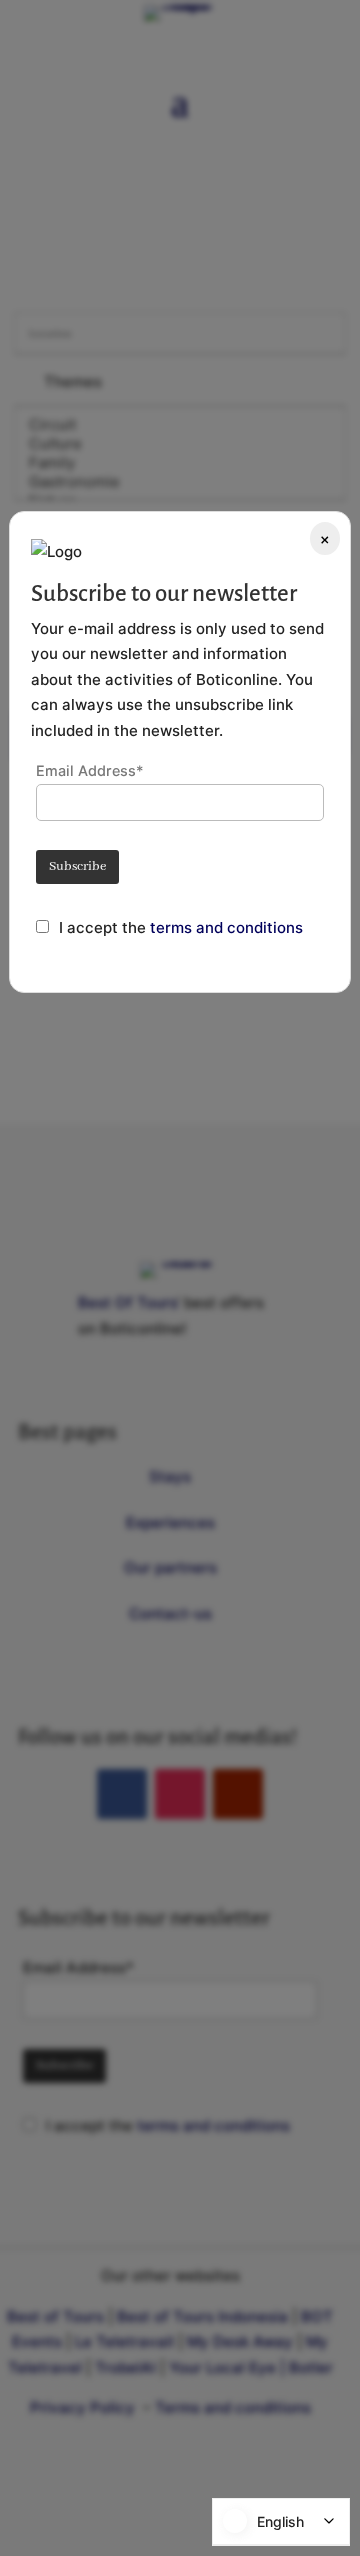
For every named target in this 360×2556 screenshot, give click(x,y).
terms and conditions (226, 927)
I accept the (104, 927)
